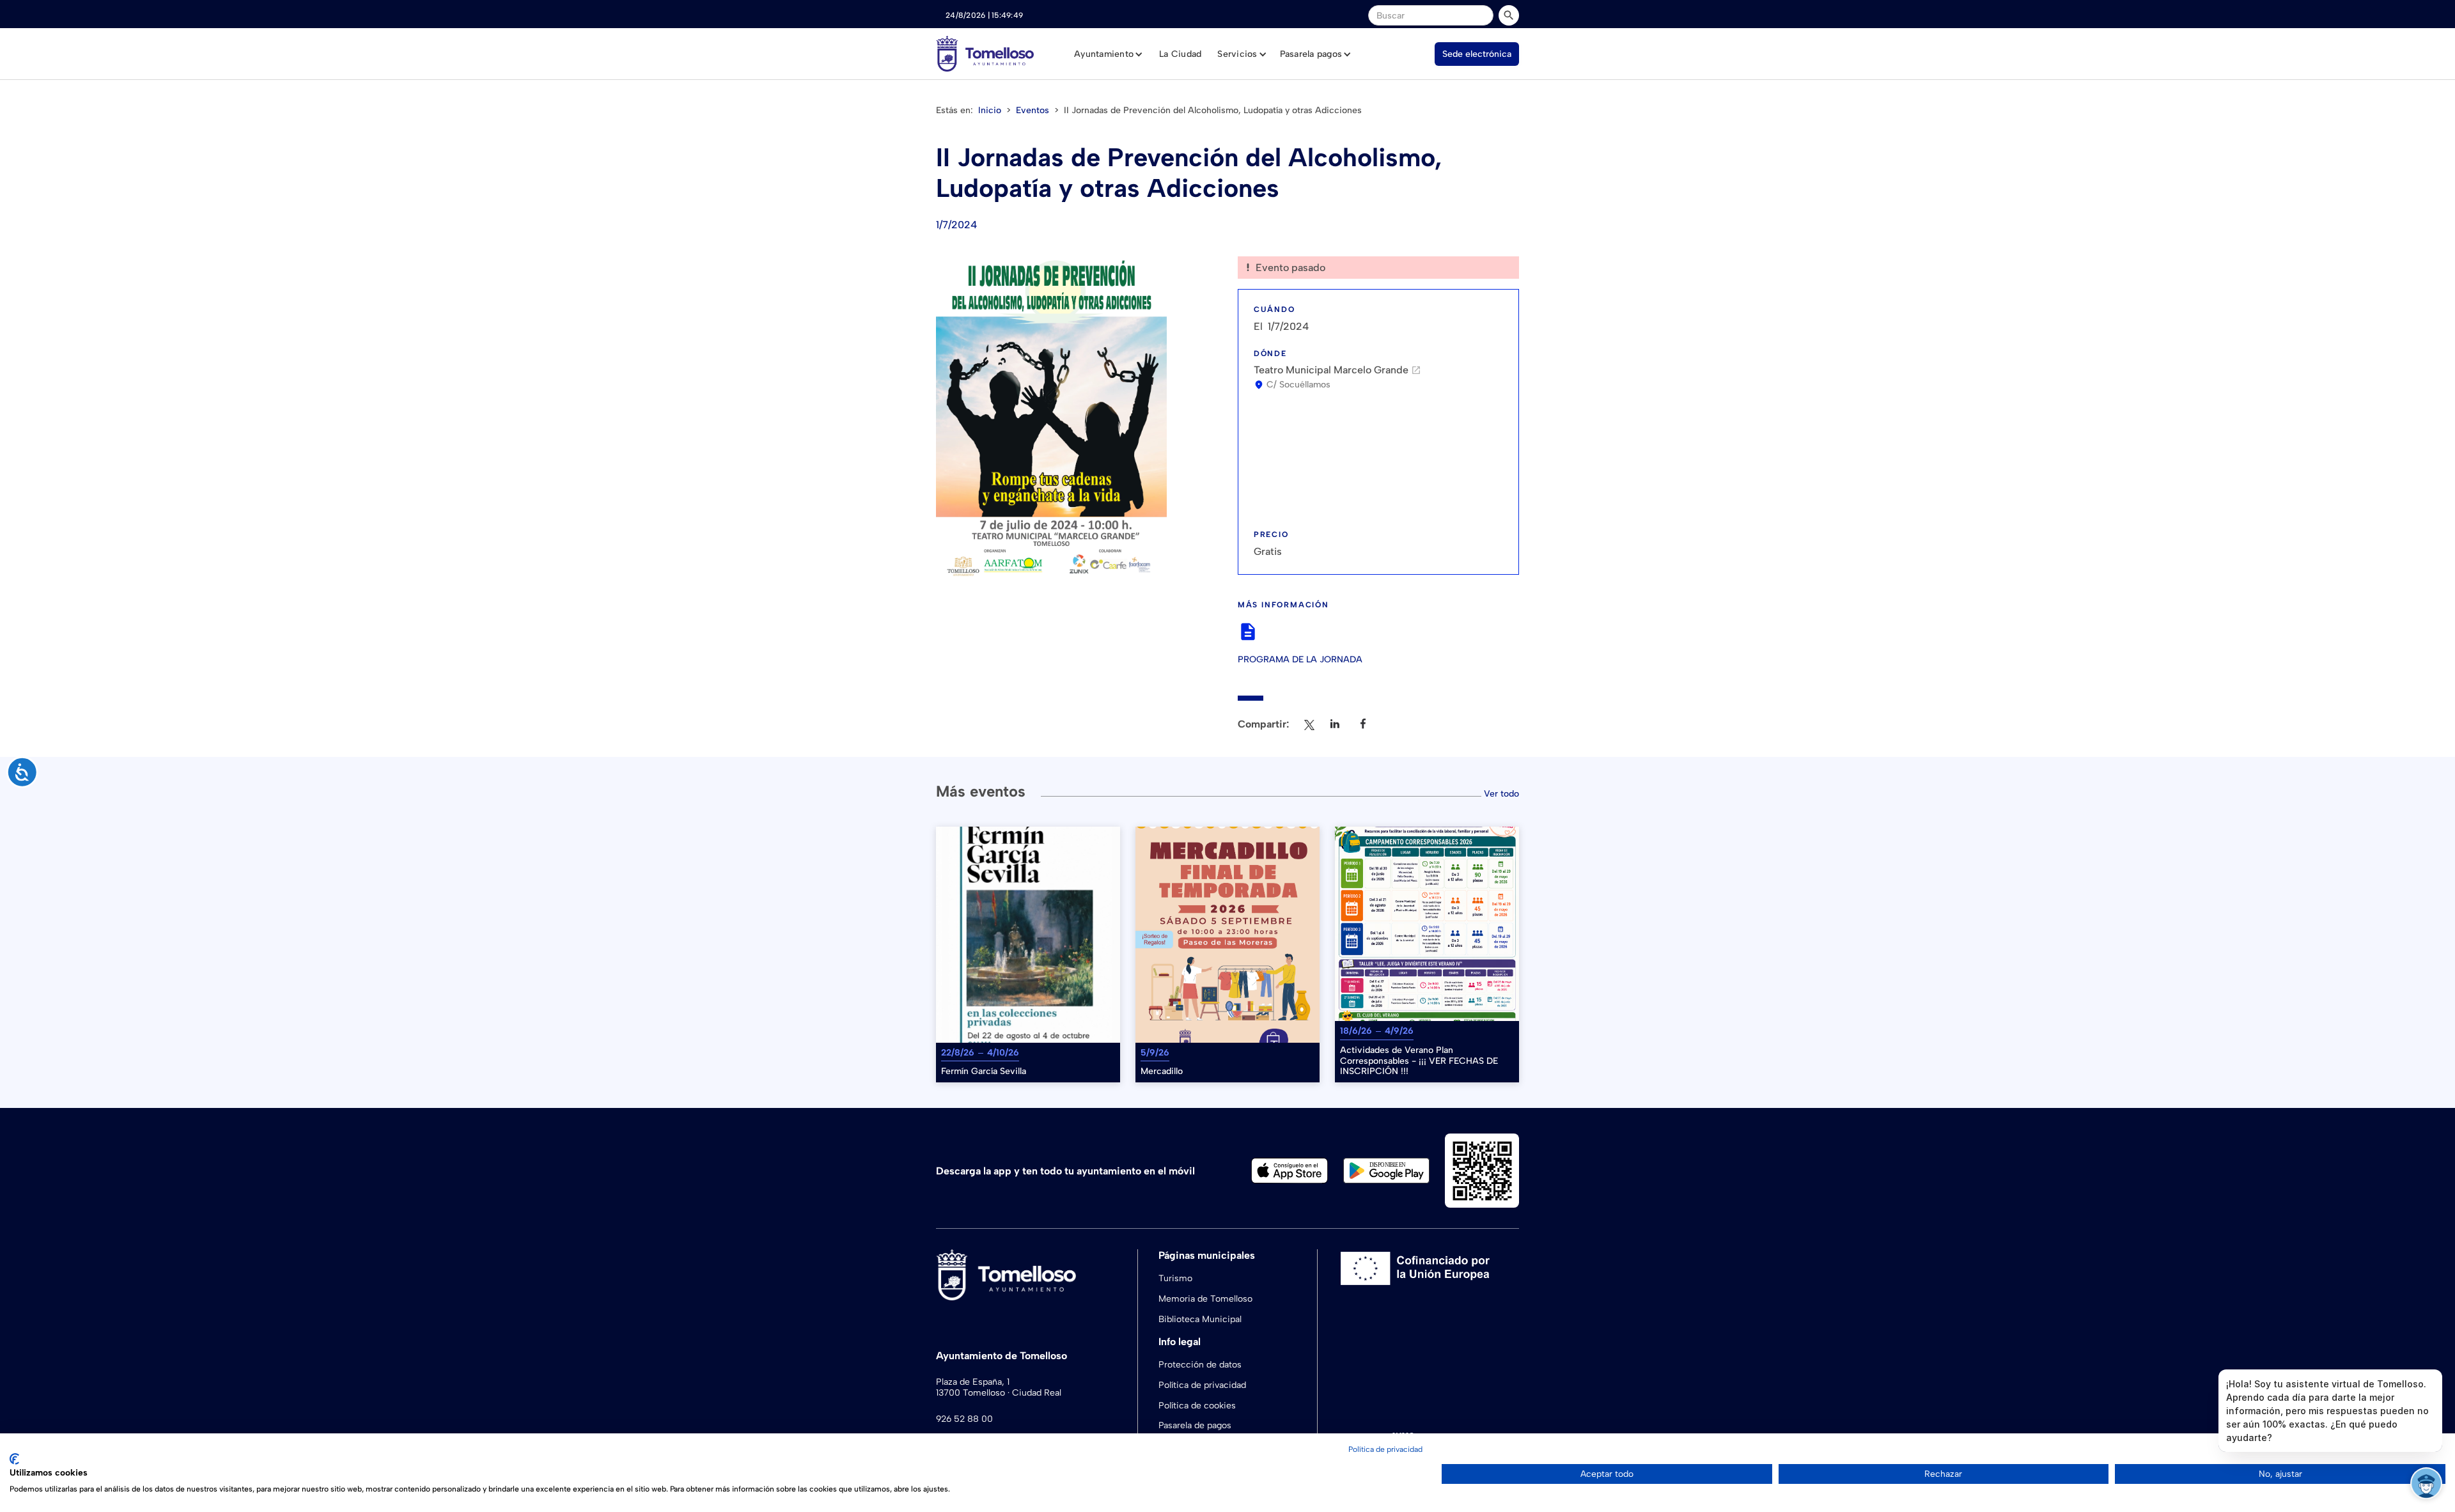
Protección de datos (1200, 1365)
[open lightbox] (1051, 419)
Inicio (990, 110)
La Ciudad (1180, 54)
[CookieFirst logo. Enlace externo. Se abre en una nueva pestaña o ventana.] (14, 1459)
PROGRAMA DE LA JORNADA (1300, 660)
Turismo (1175, 1278)
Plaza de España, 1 (973, 1382)
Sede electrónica (1477, 54)
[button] (1109, 54)
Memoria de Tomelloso (1205, 1299)
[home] (985, 54)
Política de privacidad (1202, 1385)
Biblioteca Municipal (1200, 1319)
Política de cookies (1197, 1406)
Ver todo (1501, 794)
